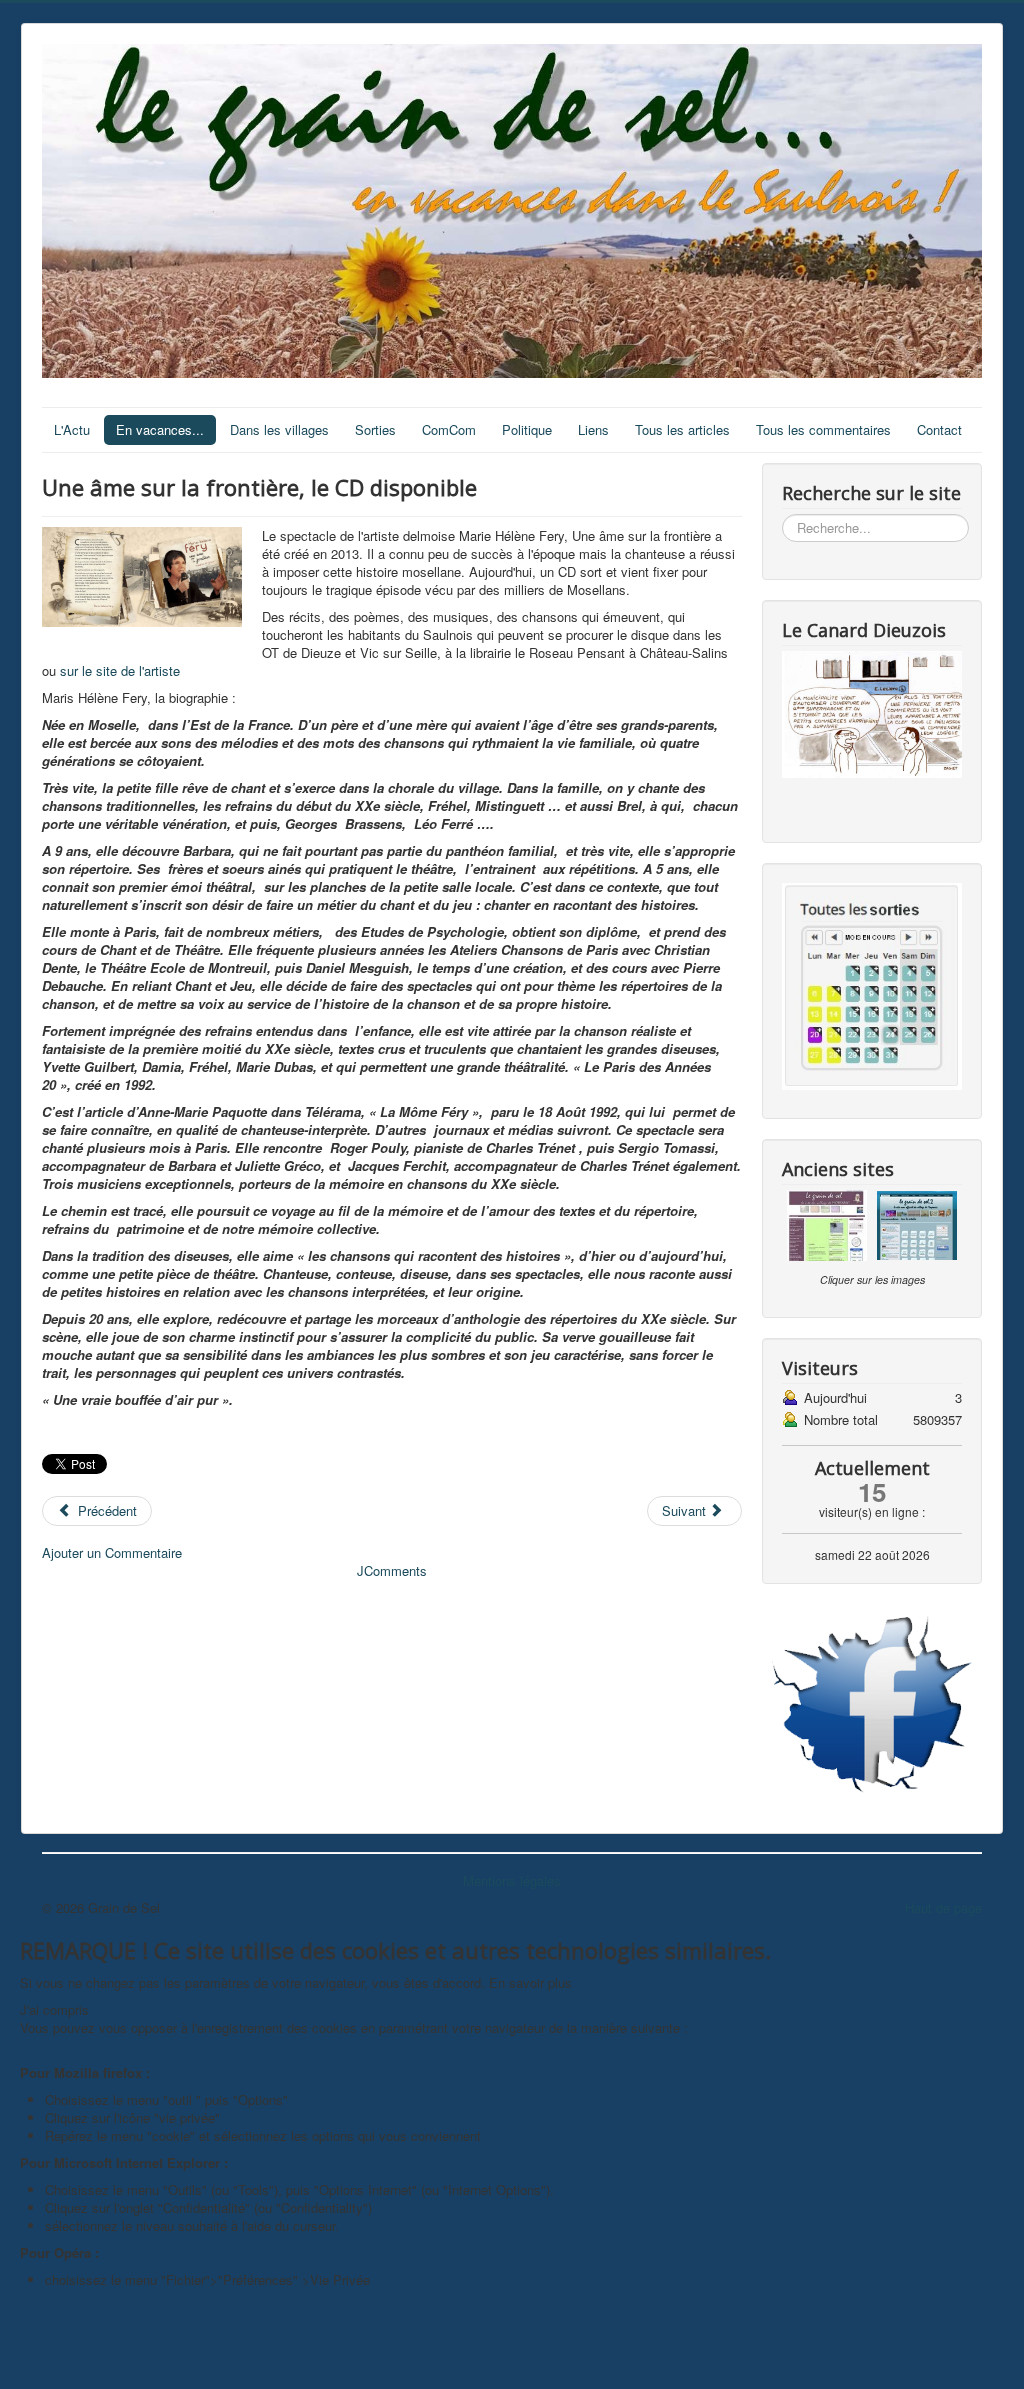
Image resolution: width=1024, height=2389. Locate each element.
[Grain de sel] (872, 1704)
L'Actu (72, 429)
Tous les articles (682, 429)
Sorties (375, 429)
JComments (392, 1570)
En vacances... (160, 429)
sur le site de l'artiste (120, 670)
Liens (593, 429)
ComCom (449, 429)
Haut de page (943, 1907)
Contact (939, 429)
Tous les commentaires (823, 429)
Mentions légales (512, 1880)
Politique (527, 429)
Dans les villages (279, 429)
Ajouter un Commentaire (112, 1552)
